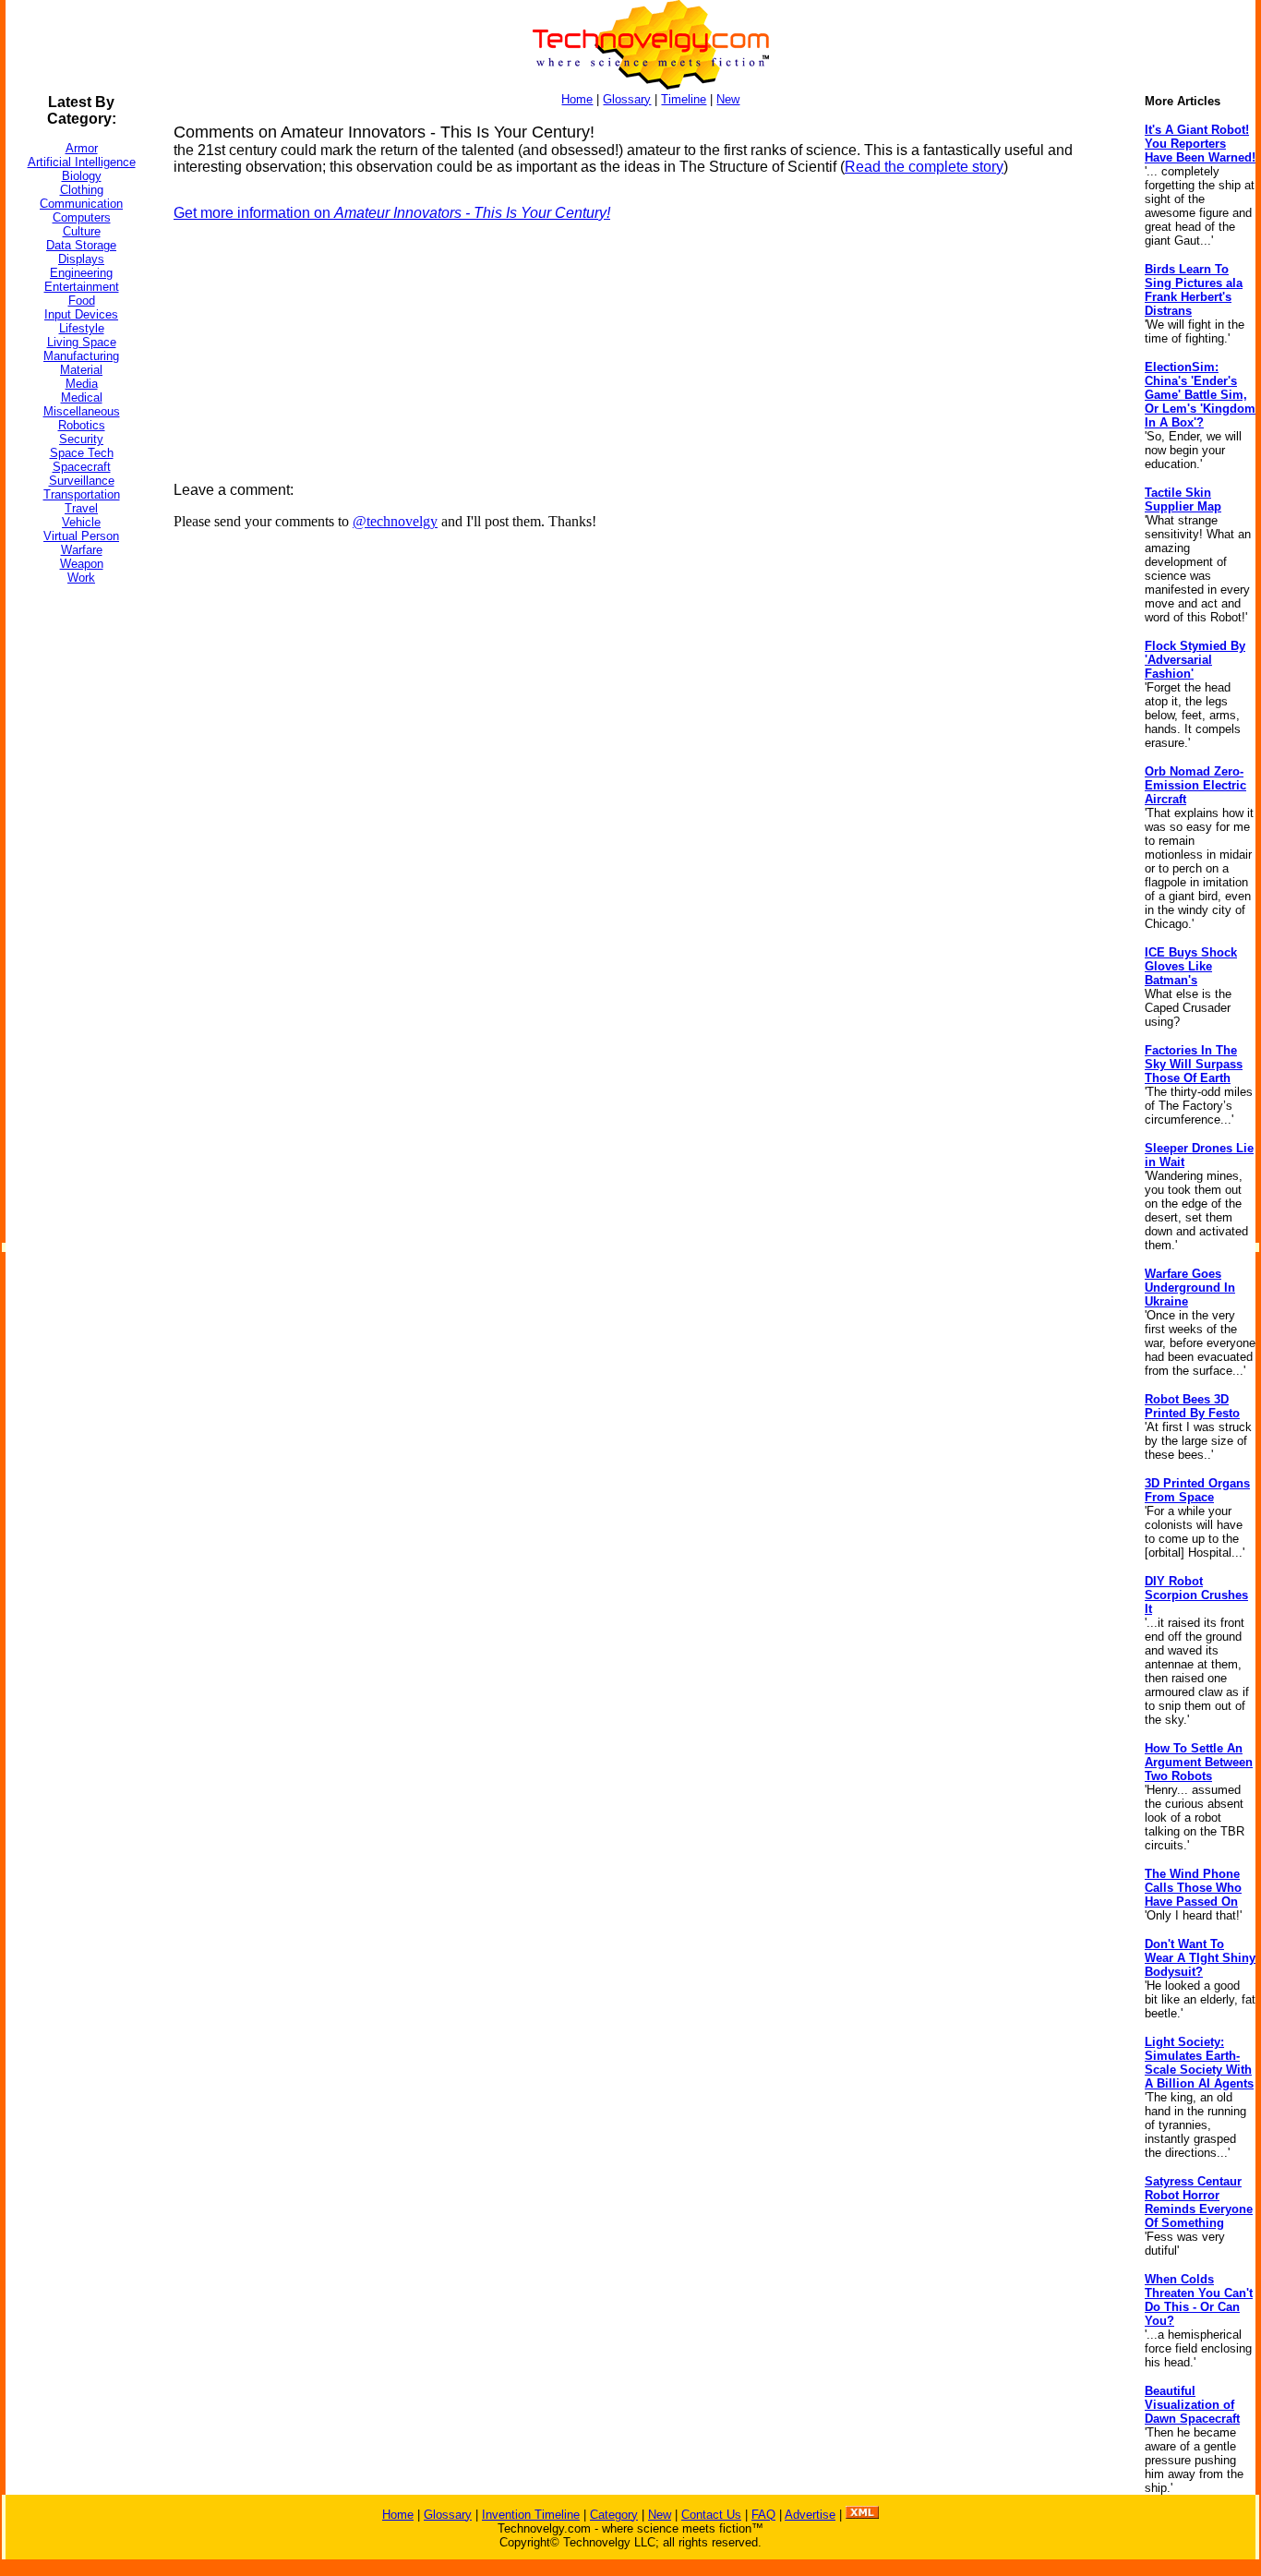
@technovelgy (395, 521)
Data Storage (81, 245)
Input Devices (81, 314)
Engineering (81, 273)
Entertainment (82, 287)
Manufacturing (81, 356)
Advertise (810, 2515)
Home (577, 99)
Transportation (82, 494)
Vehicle (81, 522)
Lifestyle (82, 328)
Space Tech (82, 453)
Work (81, 578)
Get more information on (392, 213)
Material (81, 370)
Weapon (82, 564)
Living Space (82, 342)
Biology (82, 176)
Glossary (627, 99)
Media (82, 384)
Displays (81, 259)
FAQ (763, 2515)
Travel (81, 508)
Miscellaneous (82, 411)
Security (81, 439)
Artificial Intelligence (82, 162)
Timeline (684, 99)
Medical (82, 397)
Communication (81, 204)
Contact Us (711, 2515)
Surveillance (82, 481)
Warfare (82, 550)
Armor (82, 148)
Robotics (82, 425)
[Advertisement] (79, 876)
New (728, 99)
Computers (82, 217)
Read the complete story (924, 167)
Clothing (82, 190)
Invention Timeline (531, 2515)
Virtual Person (81, 536)
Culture (82, 231)
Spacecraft (82, 467)
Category (614, 2515)
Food (82, 301)
